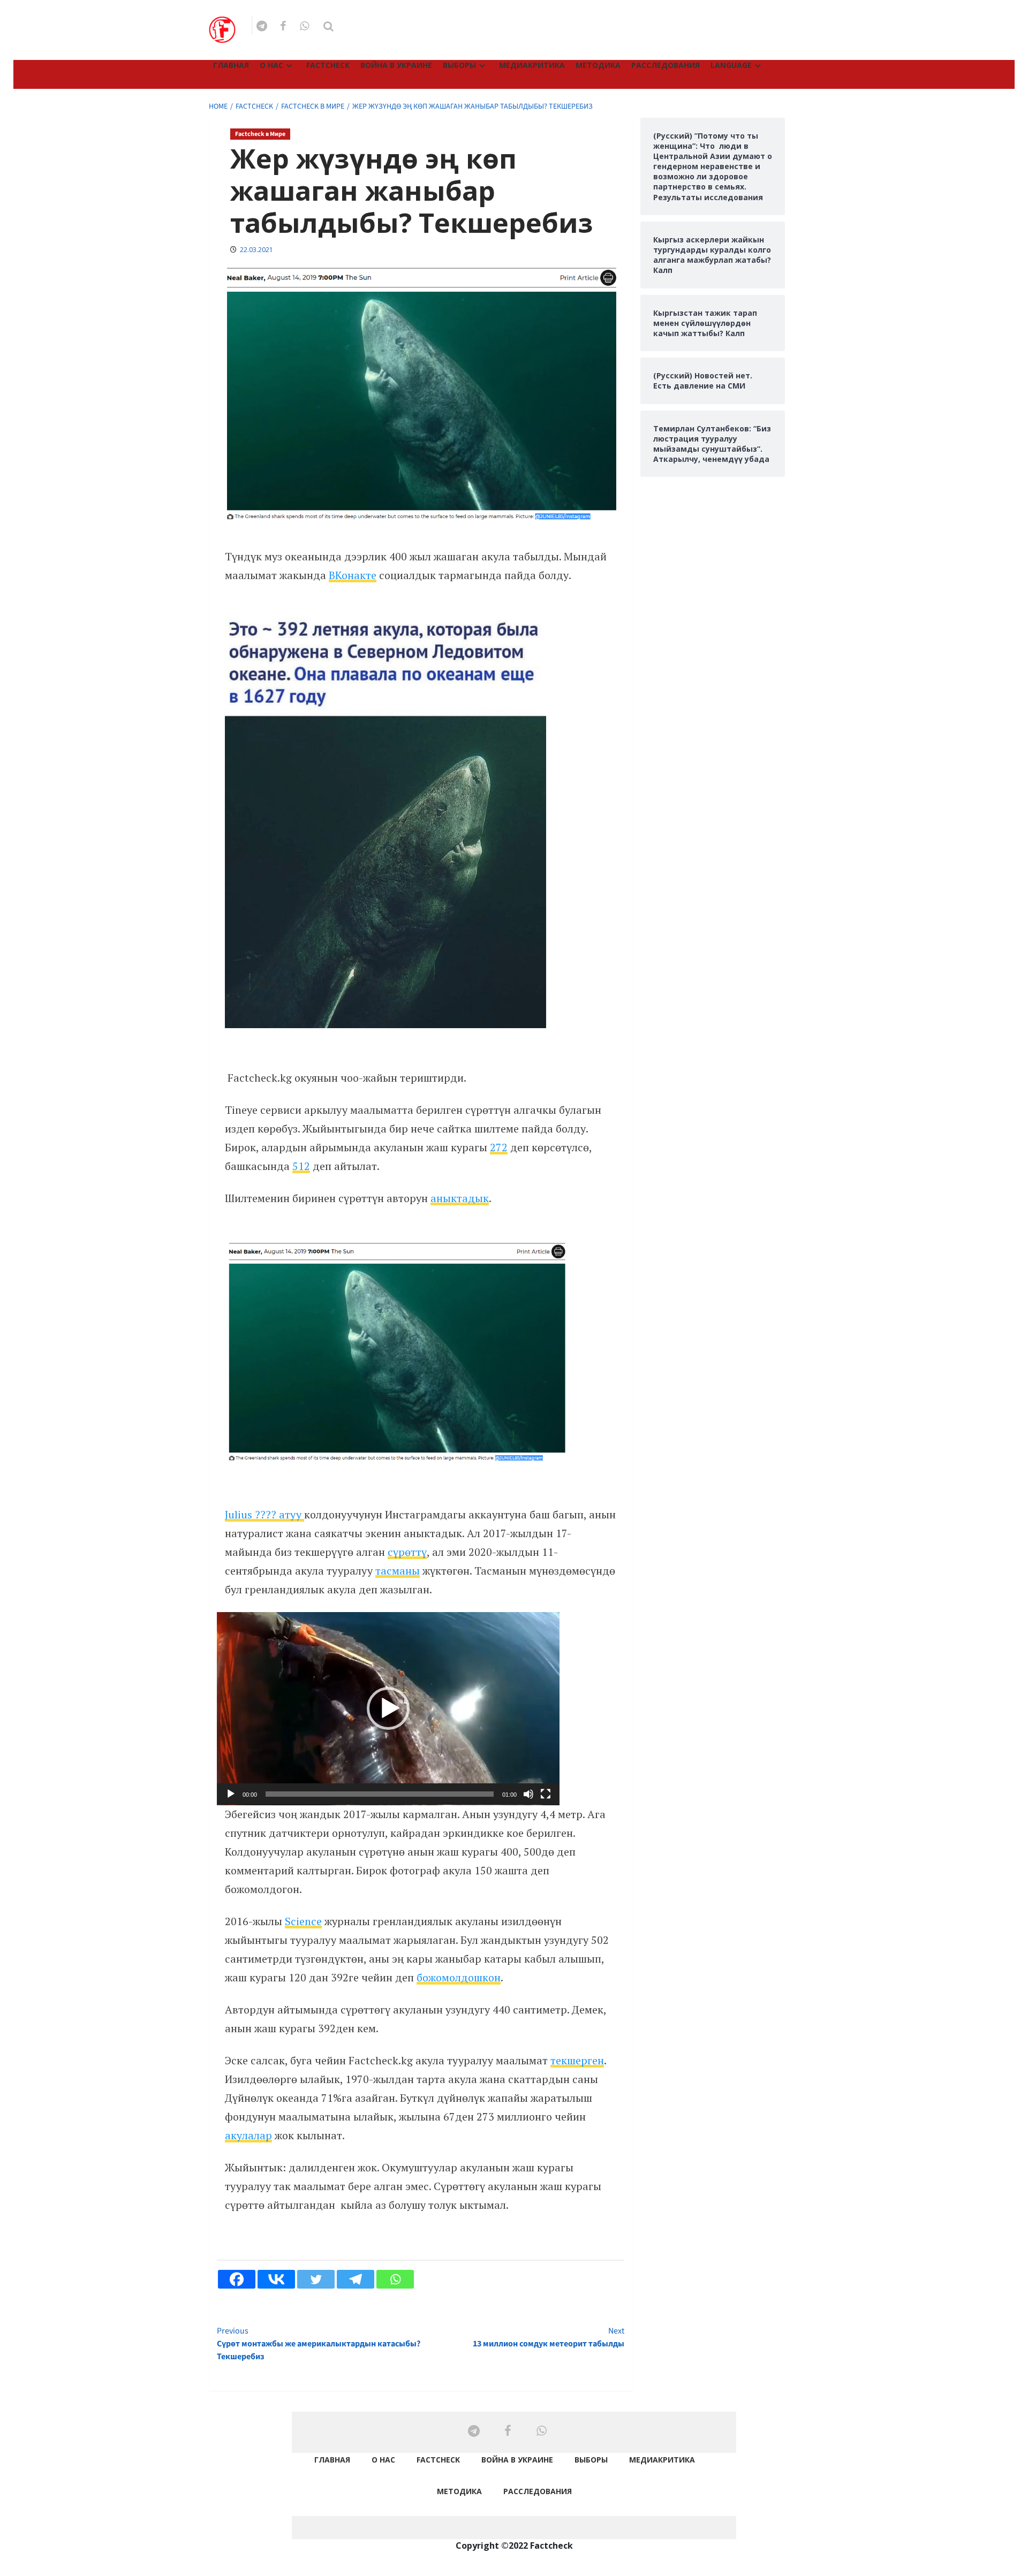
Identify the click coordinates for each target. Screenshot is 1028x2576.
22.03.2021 (256, 250)
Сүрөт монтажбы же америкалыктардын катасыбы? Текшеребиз (319, 2344)
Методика (598, 65)
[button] (388, 1708)
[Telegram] (356, 2279)
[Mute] (528, 1794)
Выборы (459, 65)
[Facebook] (237, 2279)
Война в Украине (396, 65)
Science (303, 1921)
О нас (271, 65)
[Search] (328, 26)
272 (499, 1147)
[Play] (231, 1794)
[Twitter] (316, 2279)
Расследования (666, 65)
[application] (388, 1709)
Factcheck (328, 65)
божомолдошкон (459, 1977)
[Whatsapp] (395, 2279)
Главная (231, 65)
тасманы (398, 1571)
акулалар (248, 2135)
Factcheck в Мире (260, 134)
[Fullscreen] (546, 1794)
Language (731, 65)
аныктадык (460, 1198)
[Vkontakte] (276, 2279)
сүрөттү (407, 1552)
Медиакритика (532, 65)
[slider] (380, 1794)
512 (301, 1166)
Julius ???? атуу (264, 1514)
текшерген (577, 2060)
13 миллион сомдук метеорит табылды (548, 2337)
